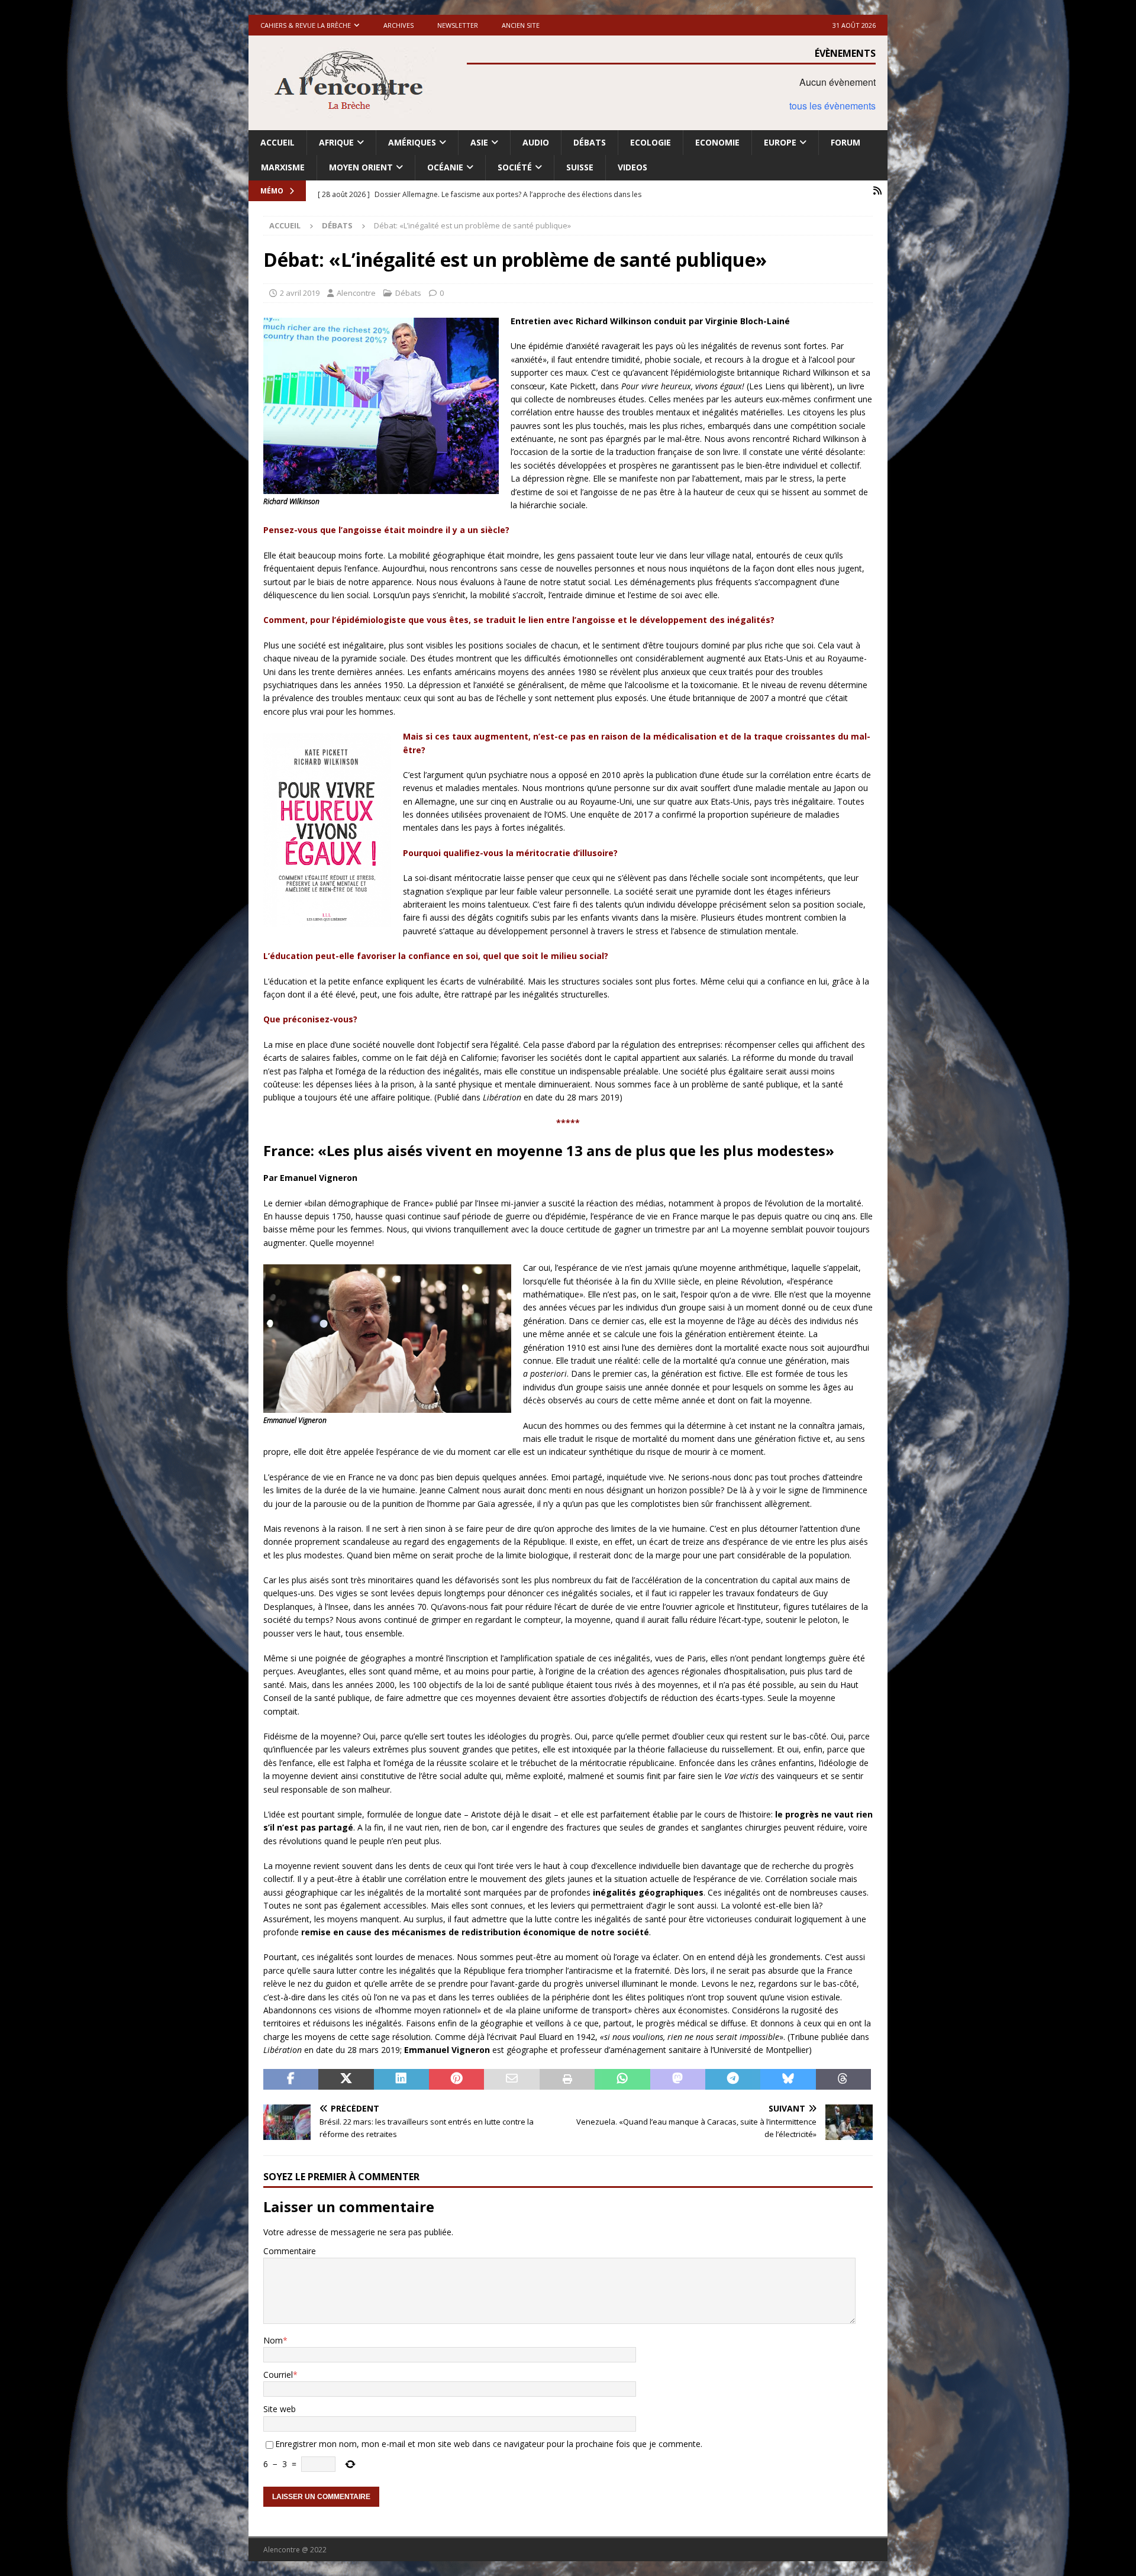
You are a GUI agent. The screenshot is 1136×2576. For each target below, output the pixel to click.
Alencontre (356, 293)
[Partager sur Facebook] (291, 2080)
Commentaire (290, 2251)
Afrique (336, 142)
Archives (398, 25)
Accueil (277, 142)
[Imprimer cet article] (567, 2080)
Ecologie (651, 142)
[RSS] (877, 191)
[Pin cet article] (456, 2080)
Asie (479, 142)
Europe (780, 142)
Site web (280, 2409)
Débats (590, 142)
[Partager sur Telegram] (733, 2080)
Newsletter (458, 25)
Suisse (580, 167)
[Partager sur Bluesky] (788, 2080)
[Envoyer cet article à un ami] (511, 2080)
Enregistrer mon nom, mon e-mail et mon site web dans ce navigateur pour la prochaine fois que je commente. (489, 2444)
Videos (632, 167)
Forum (845, 142)
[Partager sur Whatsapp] (622, 2080)
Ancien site (521, 25)
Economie (717, 142)
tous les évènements (832, 106)
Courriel (278, 2375)
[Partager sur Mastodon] (678, 2080)
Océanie (445, 167)
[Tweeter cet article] (346, 2080)
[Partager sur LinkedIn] (401, 2080)
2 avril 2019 (300, 293)
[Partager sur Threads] (843, 2080)
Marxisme (283, 167)
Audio (536, 142)
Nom (273, 2340)
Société (515, 167)
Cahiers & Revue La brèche (306, 25)
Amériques (412, 142)
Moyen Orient (361, 167)
